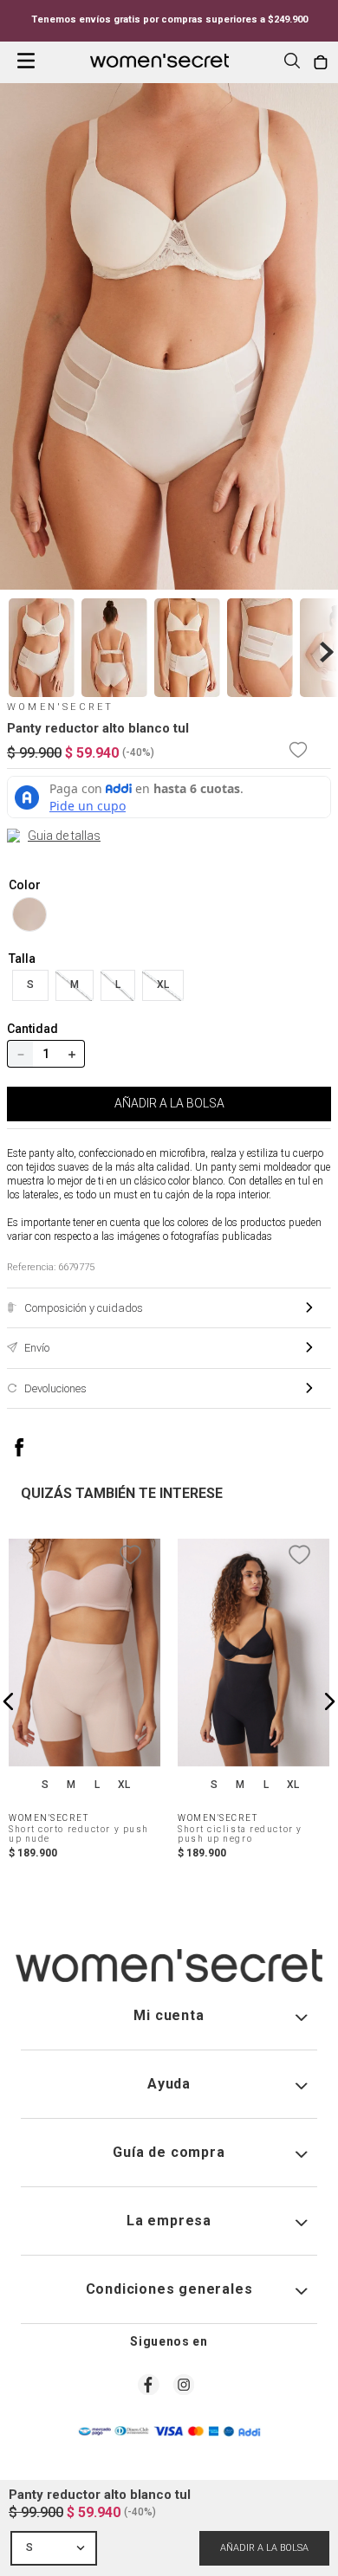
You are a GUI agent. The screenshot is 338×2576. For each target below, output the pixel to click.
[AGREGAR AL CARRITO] (264, 2548)
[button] (292, 62)
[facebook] (37, 1447)
